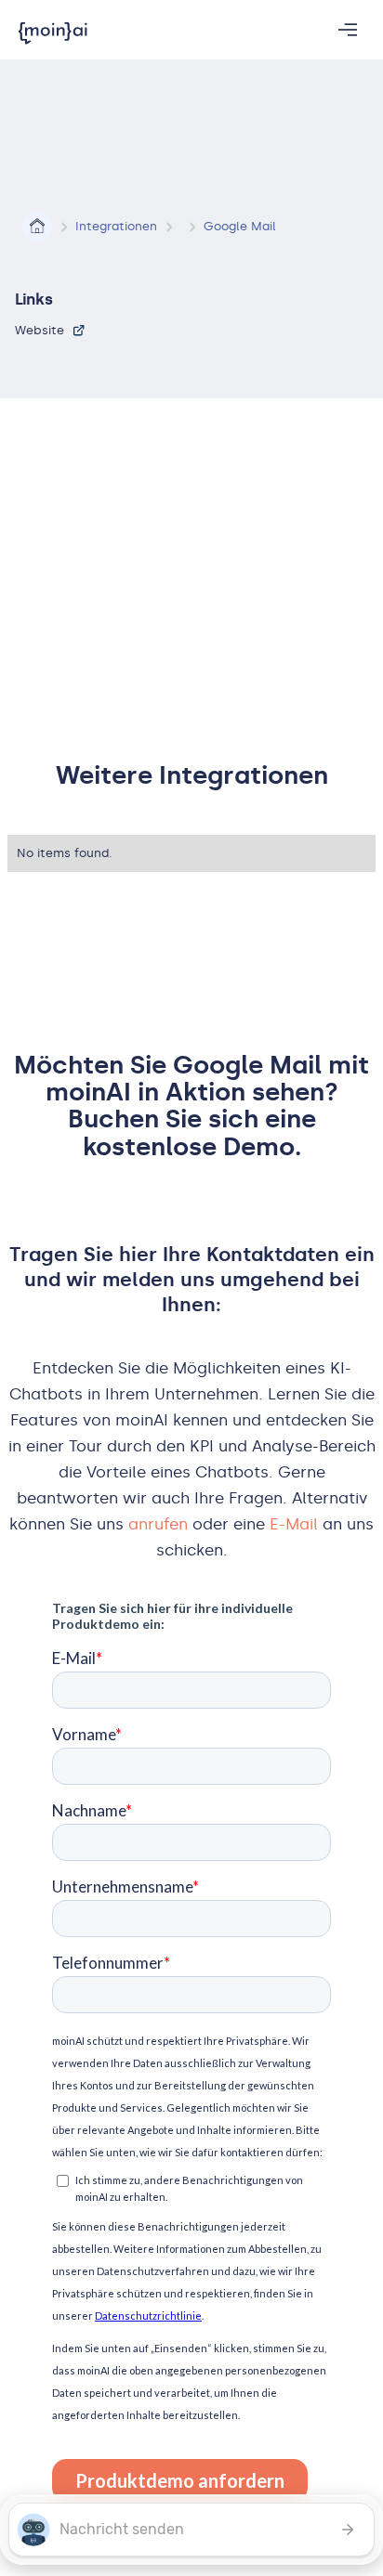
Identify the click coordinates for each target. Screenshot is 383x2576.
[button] (348, 30)
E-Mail (294, 1524)
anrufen (158, 1524)
